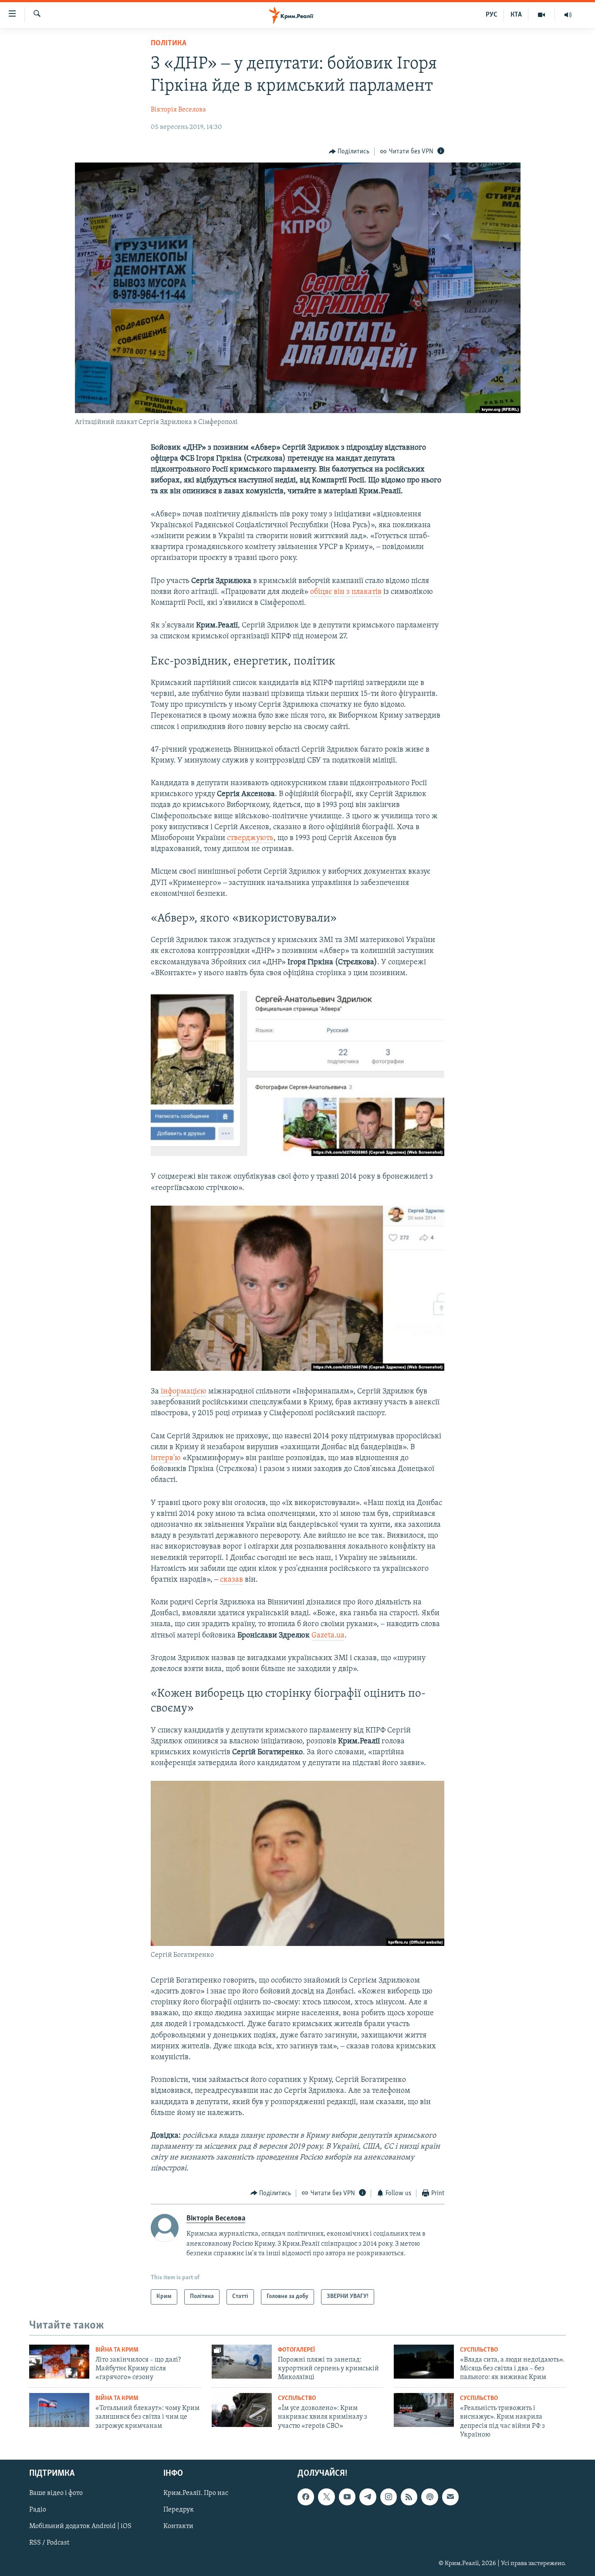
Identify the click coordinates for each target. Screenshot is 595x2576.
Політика (169, 44)
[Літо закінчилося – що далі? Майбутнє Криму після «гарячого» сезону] (59, 2362)
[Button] (349, 152)
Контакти (178, 2526)
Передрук (179, 2510)
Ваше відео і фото (56, 2493)
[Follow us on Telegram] (368, 2497)
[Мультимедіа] (542, 15)
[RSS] (409, 2497)
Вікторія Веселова (178, 110)
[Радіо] (568, 15)
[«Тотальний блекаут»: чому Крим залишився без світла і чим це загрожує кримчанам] (59, 2410)
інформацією (184, 1392)
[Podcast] (429, 2497)
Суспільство (479, 2350)
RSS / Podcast (49, 2543)
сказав (232, 1580)
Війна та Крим (117, 2350)
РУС (492, 15)
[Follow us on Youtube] (347, 2497)
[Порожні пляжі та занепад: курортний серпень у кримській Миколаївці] (242, 2362)
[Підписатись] (450, 2497)
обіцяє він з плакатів (346, 592)
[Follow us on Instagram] (389, 2497)
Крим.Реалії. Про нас (196, 2493)
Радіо (38, 2510)
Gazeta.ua (328, 1636)
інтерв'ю (166, 1458)
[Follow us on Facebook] (306, 2497)
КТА (516, 15)
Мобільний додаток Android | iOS (80, 2526)
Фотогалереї (296, 2350)
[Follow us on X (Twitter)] (326, 2497)
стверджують (250, 838)
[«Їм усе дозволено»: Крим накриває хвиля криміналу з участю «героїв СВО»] (242, 2410)
